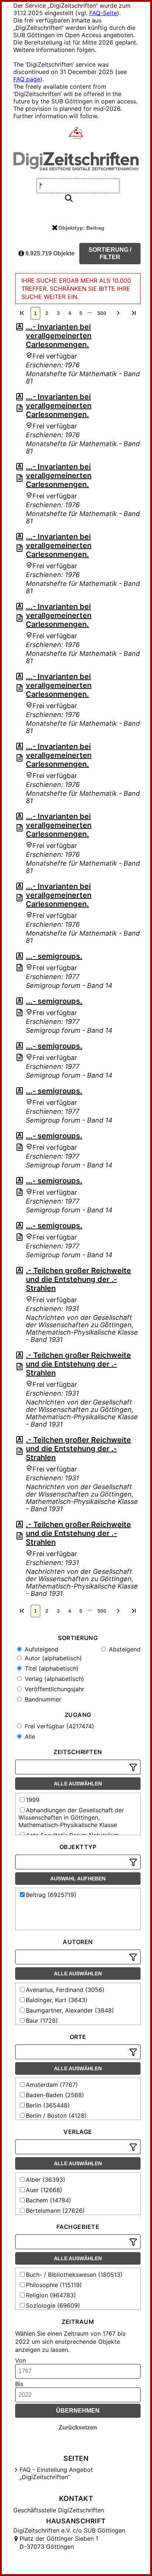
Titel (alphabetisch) (51, 1668)
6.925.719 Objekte (49, 253)
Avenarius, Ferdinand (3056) (65, 1990)
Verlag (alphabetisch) (53, 1679)
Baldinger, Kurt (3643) (57, 2000)
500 (102, 313)
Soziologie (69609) (53, 2305)
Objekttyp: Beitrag (81, 228)
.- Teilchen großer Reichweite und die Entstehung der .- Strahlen (78, 1279)
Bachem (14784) (49, 2200)
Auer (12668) (44, 2190)
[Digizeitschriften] (76, 134)
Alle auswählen (78, 1784)
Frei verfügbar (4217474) (58, 1726)
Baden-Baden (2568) (55, 2095)
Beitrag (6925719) (51, 1895)
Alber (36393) (46, 2180)
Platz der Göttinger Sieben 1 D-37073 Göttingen (59, 2543)
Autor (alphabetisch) (52, 1658)
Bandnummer (42, 1699)
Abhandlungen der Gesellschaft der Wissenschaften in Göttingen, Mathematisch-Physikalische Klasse (71, 1817)
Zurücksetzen (78, 2427)
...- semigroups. (54, 956)
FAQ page (27, 79)
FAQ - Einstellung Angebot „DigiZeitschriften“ (56, 2473)
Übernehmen (78, 2411)
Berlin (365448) (48, 2105)
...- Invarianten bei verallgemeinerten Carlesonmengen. (59, 336)
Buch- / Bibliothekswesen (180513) (74, 2275)
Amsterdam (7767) (52, 2085)
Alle (29, 1736)
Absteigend (124, 1649)
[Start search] (69, 199)
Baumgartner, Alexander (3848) (70, 2010)
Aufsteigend (41, 1649)
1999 (33, 1800)
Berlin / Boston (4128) (56, 2116)
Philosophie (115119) (54, 2285)
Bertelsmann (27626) (55, 2211)
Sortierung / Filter (110, 253)
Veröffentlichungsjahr (53, 1689)
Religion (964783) (51, 2295)
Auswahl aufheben (78, 1879)
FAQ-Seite (103, 13)
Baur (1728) (42, 2021)
